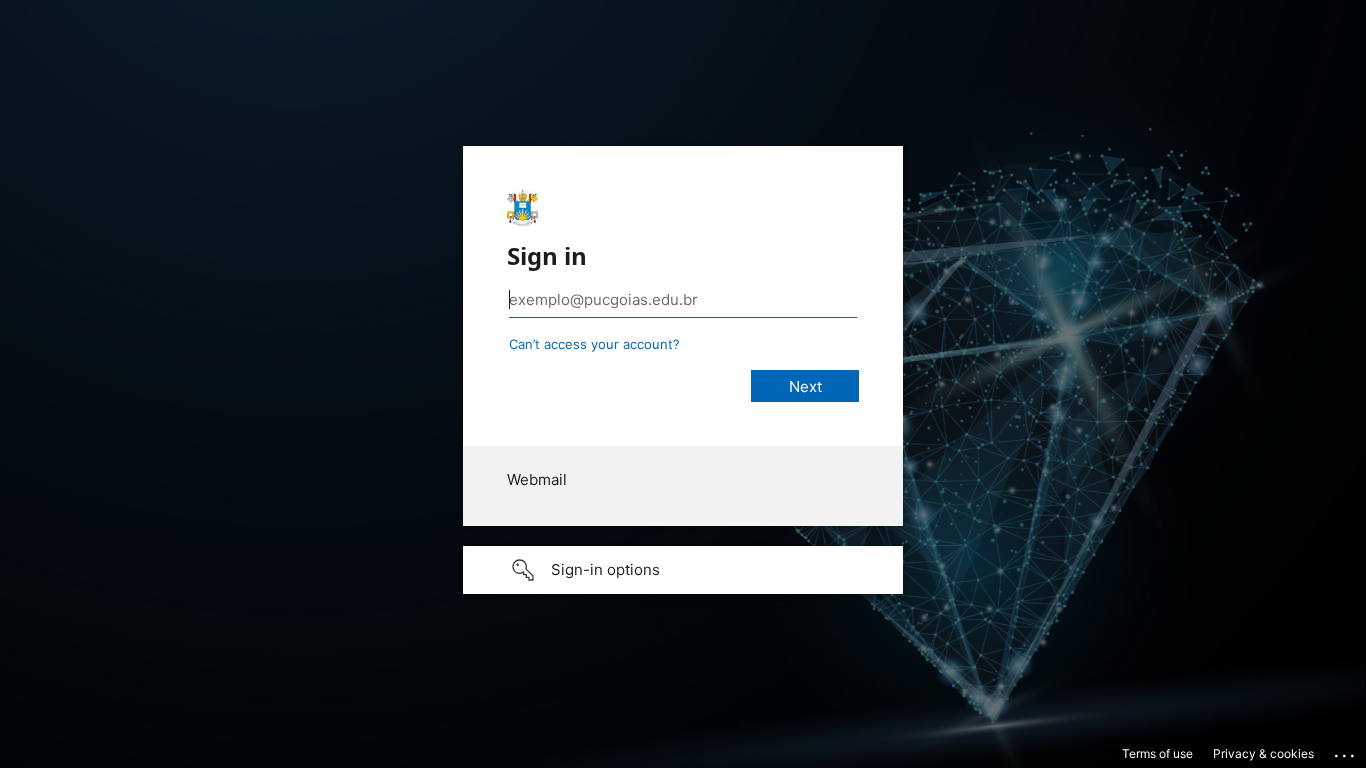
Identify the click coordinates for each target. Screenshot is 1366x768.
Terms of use (1157, 753)
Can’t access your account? (594, 344)
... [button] (1346, 751)
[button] (683, 570)
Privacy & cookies (1263, 753)
